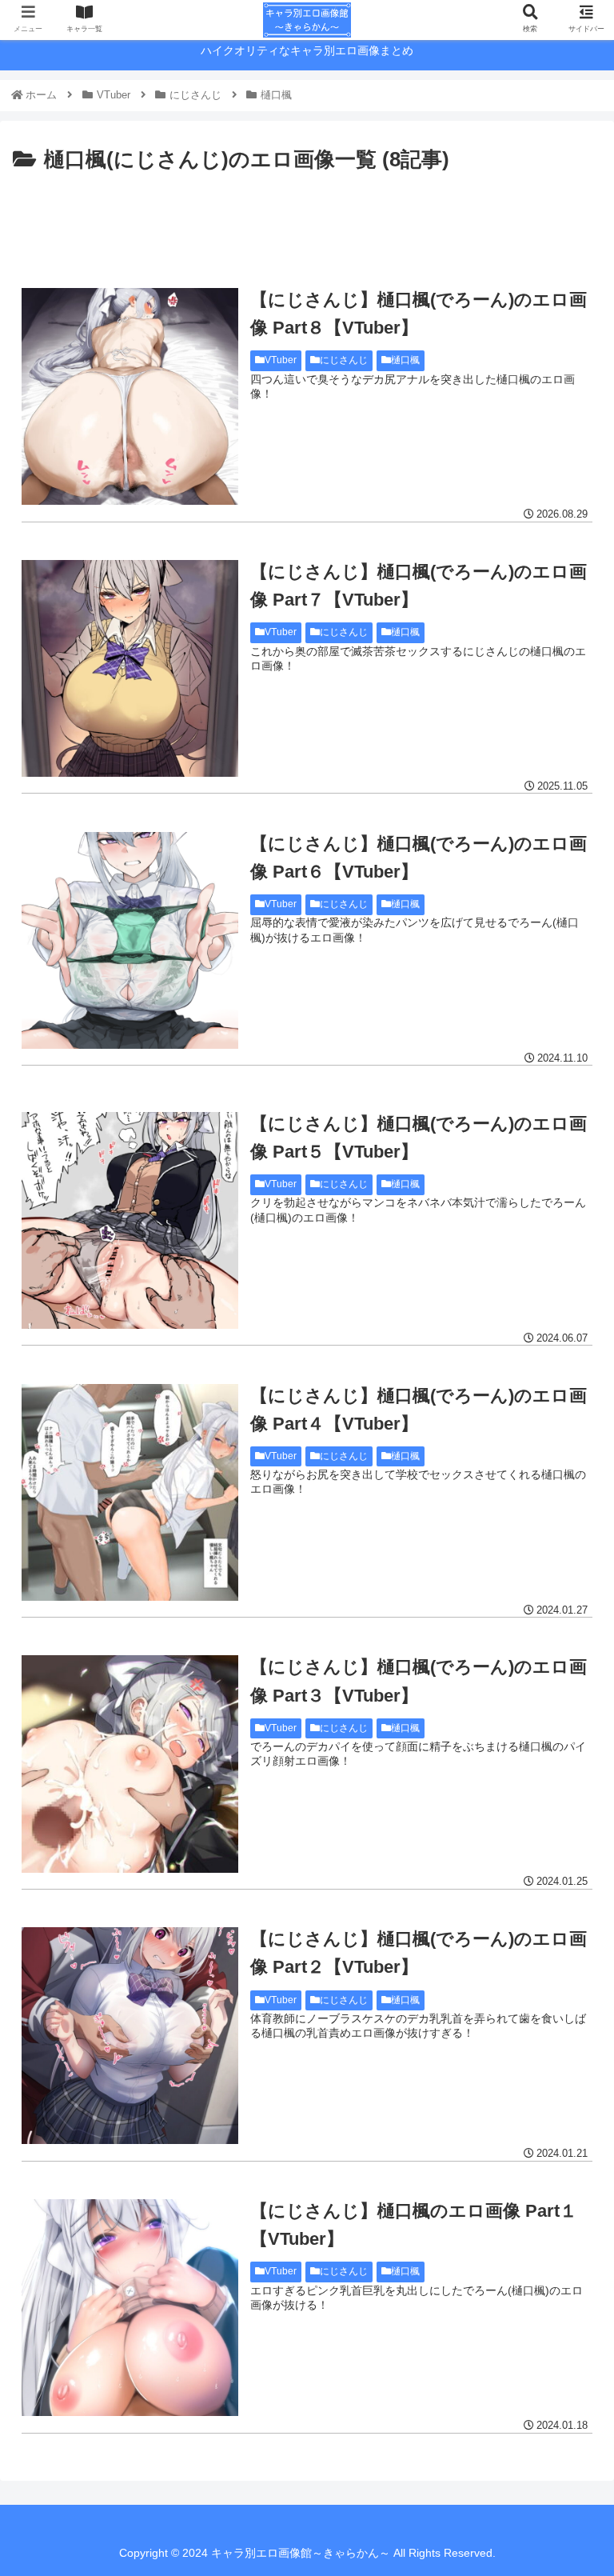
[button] (567, 1775)
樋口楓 (405, 360)
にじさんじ (344, 360)
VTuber (281, 360)
